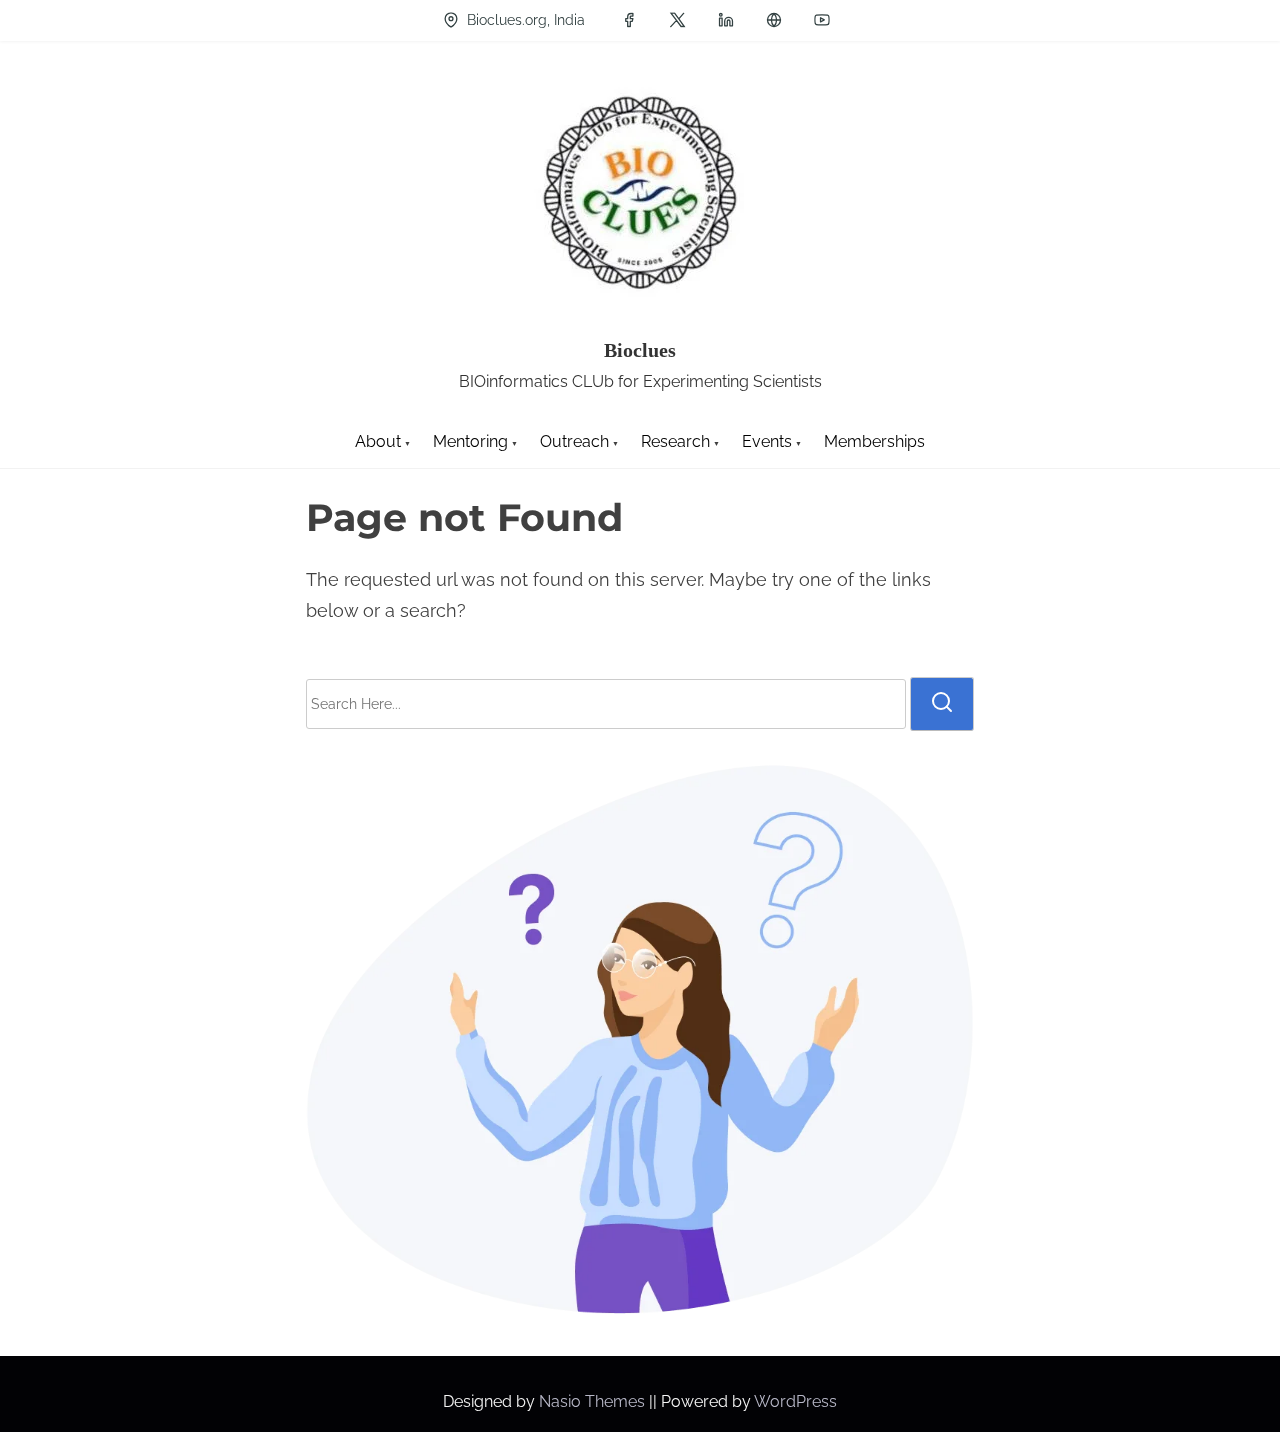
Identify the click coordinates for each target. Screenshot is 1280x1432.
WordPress (795, 1401)
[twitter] (677, 20)
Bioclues (640, 350)
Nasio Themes (594, 1401)
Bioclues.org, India (524, 20)
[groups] (774, 20)
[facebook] (629, 20)
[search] (942, 704)
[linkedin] (726, 20)
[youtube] (822, 20)
